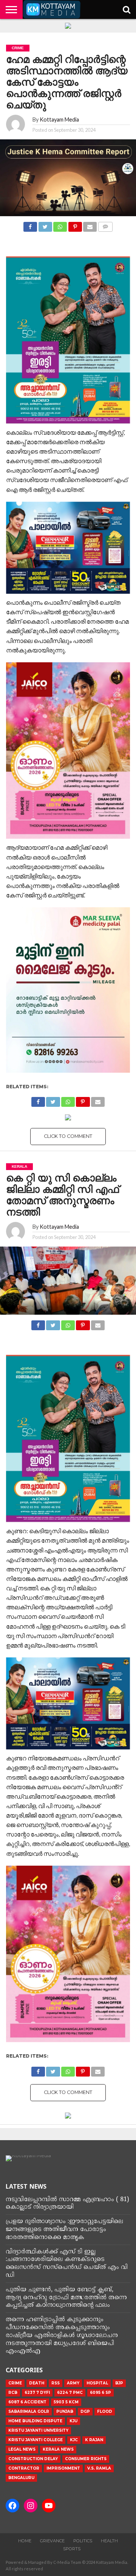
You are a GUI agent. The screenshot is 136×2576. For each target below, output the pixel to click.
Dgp (85, 2411)
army (73, 2383)
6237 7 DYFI (37, 2393)
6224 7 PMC (70, 2393)
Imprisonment (63, 2468)
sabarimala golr (29, 2411)
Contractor (24, 2468)
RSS (56, 2383)
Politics (83, 2541)
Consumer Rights (86, 2459)
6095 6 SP (100, 2393)
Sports (72, 2549)
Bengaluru (21, 2478)
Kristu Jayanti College (36, 2440)
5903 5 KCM (66, 2402)
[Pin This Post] (75, 225)
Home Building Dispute (35, 2421)
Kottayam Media (59, 119)
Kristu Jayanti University (38, 2430)
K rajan (94, 2440)
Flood (105, 2411)
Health (109, 2541)
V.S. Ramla (99, 2468)
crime (15, 2383)
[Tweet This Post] (45, 225)
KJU (73, 2421)
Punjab (65, 2411)
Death (37, 2383)
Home (25, 2541)
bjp (119, 2383)
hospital (97, 2383)
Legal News (22, 2449)
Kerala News (58, 2449)
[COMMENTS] (105, 225)
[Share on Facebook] (30, 225)
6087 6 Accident (27, 2402)
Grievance (52, 2541)
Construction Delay (33, 2459)
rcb (13, 2393)
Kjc (74, 2440)
